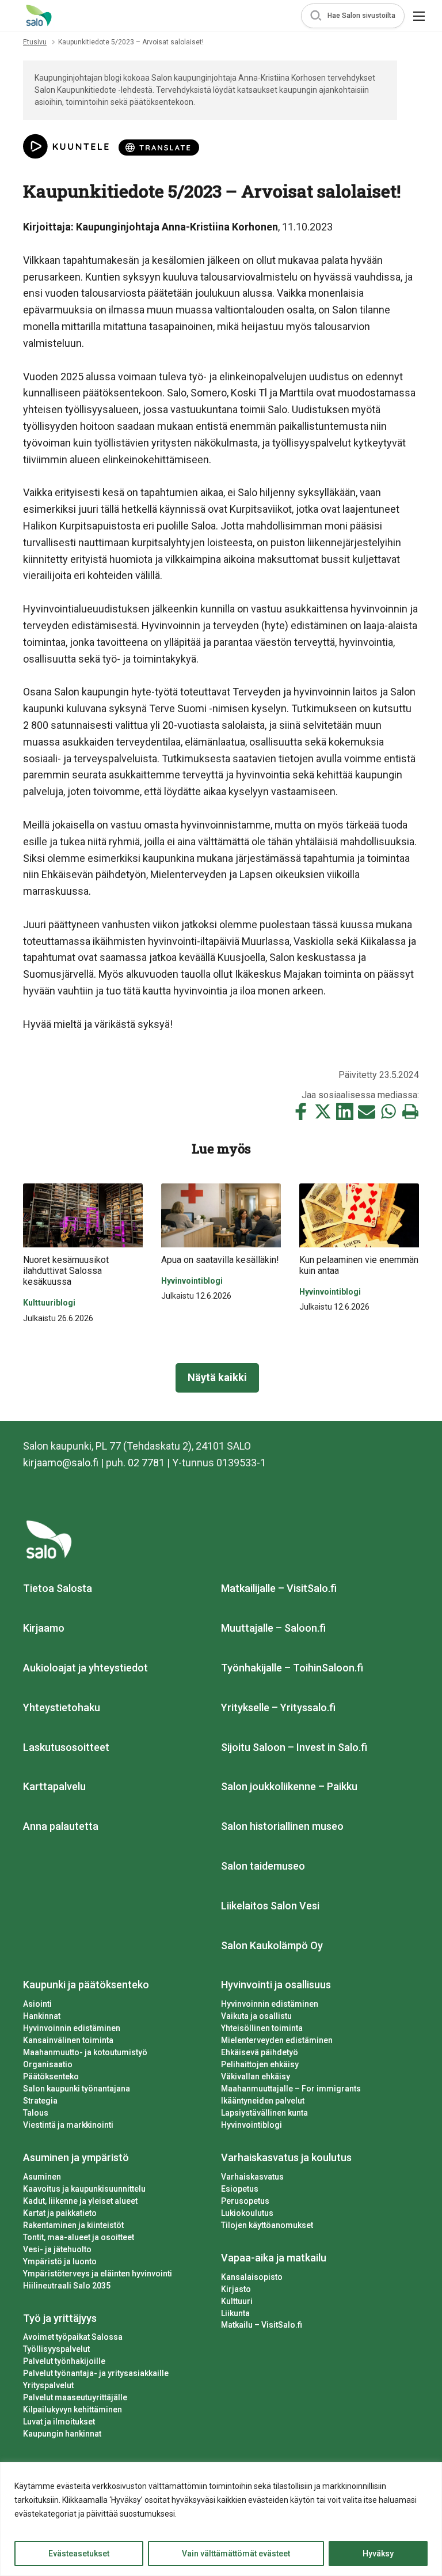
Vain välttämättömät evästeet (236, 2554)
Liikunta (235, 2313)
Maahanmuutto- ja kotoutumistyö (85, 2052)
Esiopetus (240, 2189)
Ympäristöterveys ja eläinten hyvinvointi (98, 2274)
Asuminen (42, 2177)
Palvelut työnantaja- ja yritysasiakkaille (96, 2373)
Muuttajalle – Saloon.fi (273, 1628)
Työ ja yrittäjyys (60, 2318)
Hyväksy (378, 2554)
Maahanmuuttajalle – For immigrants (291, 2089)
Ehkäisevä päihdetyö (260, 2052)
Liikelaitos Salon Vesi (270, 1906)
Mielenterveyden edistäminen (277, 2040)
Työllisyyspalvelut (56, 2349)
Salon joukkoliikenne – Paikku (289, 1786)
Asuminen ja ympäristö (76, 2157)
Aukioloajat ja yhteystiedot (85, 1668)
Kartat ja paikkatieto (60, 2213)
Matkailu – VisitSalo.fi (262, 2325)
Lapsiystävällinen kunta (264, 2113)
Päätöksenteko (51, 2076)
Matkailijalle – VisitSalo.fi (279, 1588)
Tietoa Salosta (58, 1588)
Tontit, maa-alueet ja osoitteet (79, 2237)
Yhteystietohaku (62, 1707)
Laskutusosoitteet (66, 1747)
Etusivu (35, 42)
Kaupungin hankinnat (62, 2434)
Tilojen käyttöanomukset (267, 2225)
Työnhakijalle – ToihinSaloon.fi (292, 1668)
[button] (353, 16)
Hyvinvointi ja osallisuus (276, 1985)
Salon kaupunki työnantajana (77, 2089)
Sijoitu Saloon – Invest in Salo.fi (294, 1747)
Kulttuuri (237, 2301)
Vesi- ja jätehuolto (57, 2249)
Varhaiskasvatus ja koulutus (286, 2157)
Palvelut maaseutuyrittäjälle (75, 2397)
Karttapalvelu (54, 1786)
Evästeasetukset (79, 2554)
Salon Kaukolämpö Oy (272, 1945)
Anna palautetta (61, 1826)
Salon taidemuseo (263, 1866)
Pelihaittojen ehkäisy (260, 2064)
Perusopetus (245, 2201)
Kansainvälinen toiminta (68, 2040)
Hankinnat (42, 2016)
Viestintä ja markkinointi (68, 2125)
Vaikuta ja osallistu (256, 2016)
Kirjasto (236, 2289)
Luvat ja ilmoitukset (59, 2422)
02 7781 (146, 1463)
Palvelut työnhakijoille (64, 2361)
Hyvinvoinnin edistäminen (72, 2028)
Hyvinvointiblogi (252, 2125)
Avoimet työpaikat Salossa (73, 2337)
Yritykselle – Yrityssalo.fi (278, 1707)
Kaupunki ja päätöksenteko (86, 1985)
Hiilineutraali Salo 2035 (67, 2286)
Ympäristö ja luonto (60, 2261)
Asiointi (37, 2004)
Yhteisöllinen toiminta (262, 2028)
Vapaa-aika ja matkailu (274, 2258)
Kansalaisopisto (252, 2277)
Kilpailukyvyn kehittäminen (73, 2409)
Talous (36, 2113)
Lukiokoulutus (247, 2213)
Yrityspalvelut (48, 2385)
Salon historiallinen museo (282, 1826)
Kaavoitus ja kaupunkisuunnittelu (84, 2189)
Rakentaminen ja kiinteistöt (73, 2225)
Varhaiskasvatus (252, 2177)
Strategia (40, 2101)
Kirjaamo (44, 1628)
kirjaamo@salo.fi (61, 1463)
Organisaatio (48, 2064)
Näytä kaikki (217, 1377)
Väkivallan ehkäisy (256, 2076)
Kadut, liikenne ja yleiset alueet (80, 2201)
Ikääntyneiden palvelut (263, 2101)
